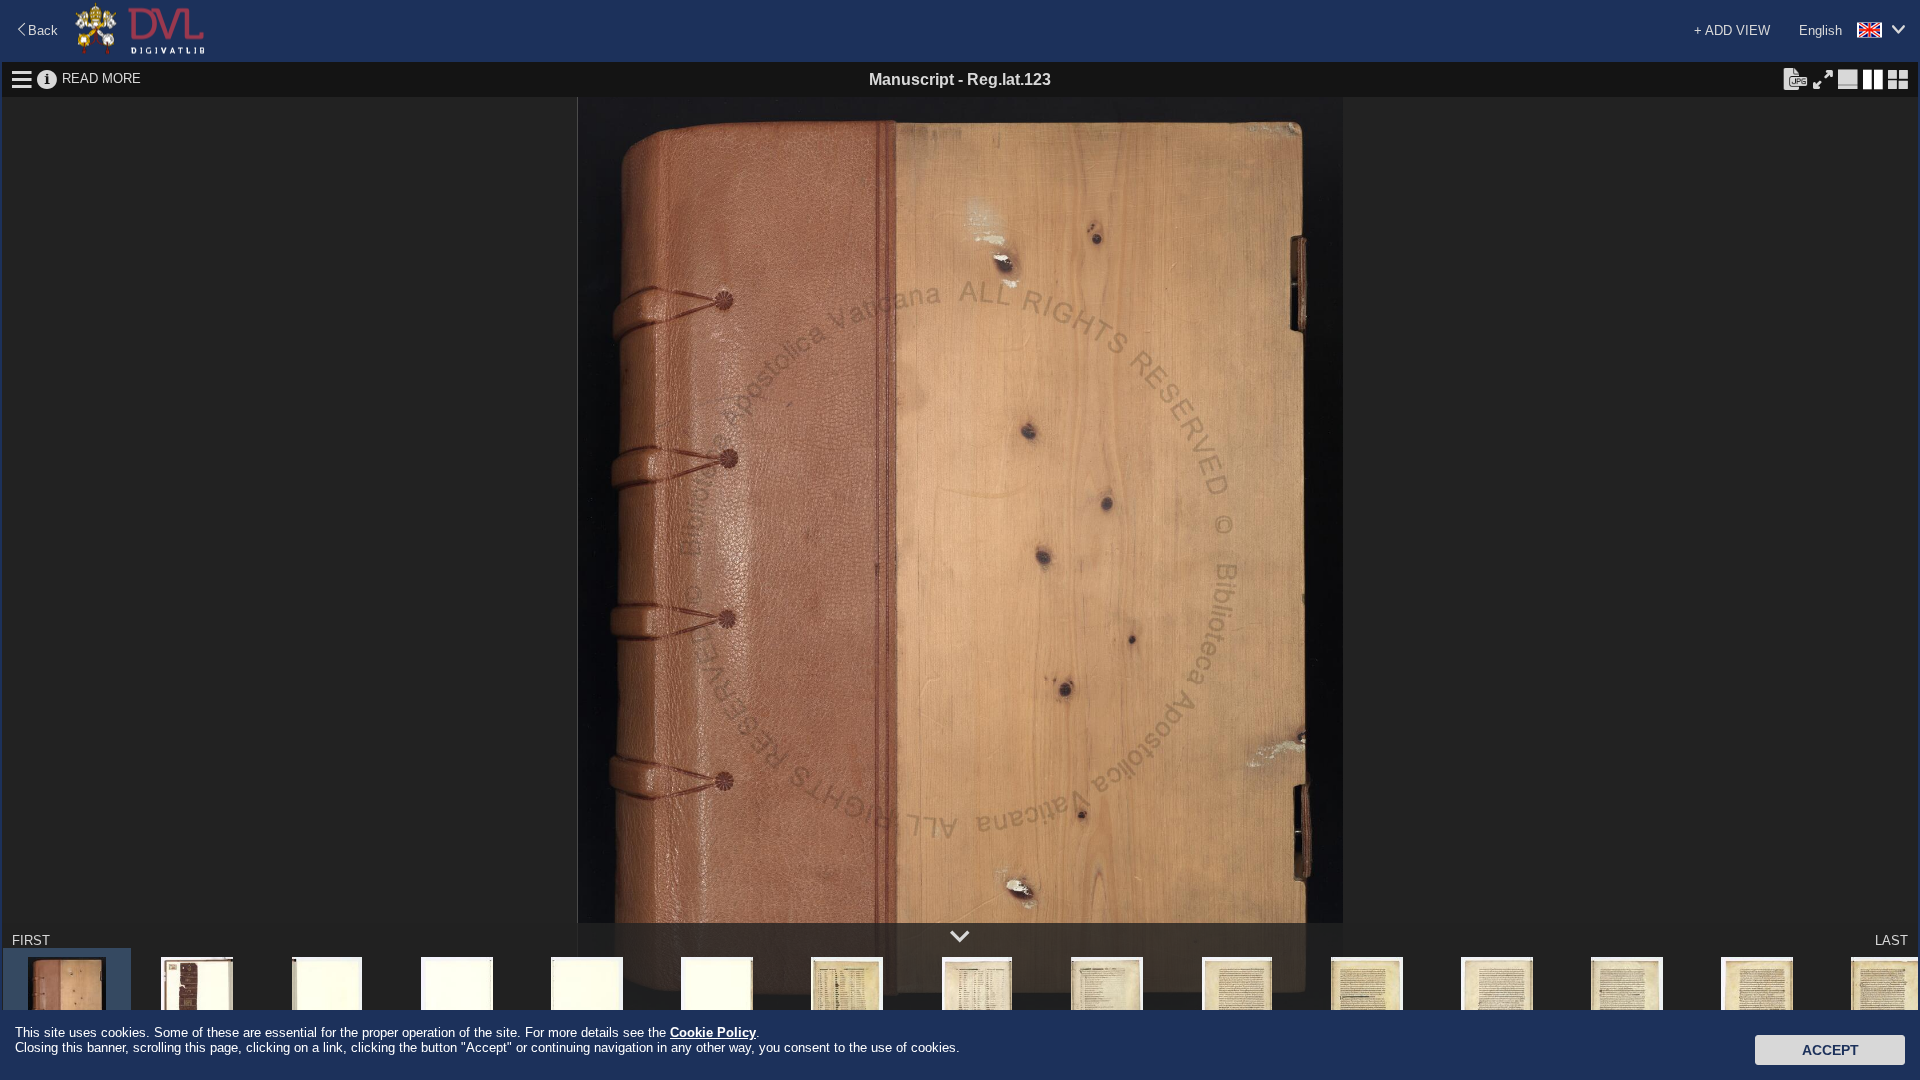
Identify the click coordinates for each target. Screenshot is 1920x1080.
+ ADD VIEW (1732, 30)
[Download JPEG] (1795, 78)
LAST (1891, 940)
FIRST (31, 940)
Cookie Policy (713, 1032)
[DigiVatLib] (140, 50)
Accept (1830, 1050)
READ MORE (101, 78)
